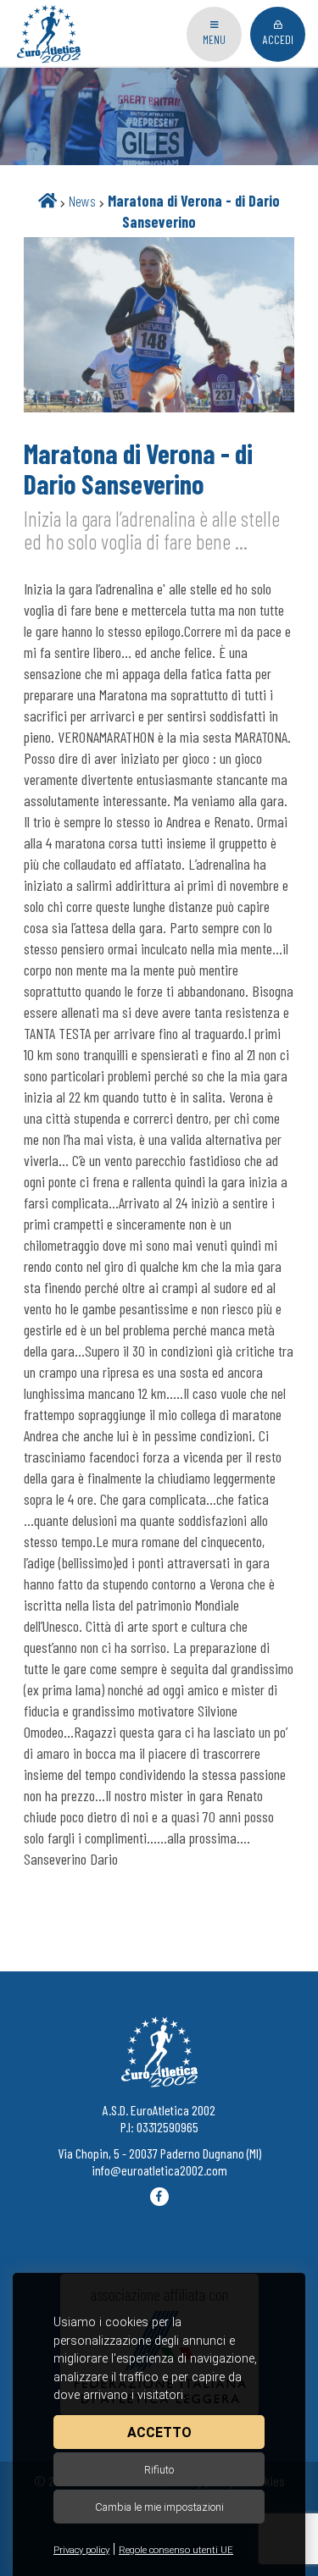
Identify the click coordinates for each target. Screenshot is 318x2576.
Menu (214, 39)
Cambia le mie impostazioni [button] (159, 2507)
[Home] (47, 201)
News (82, 201)
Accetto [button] (159, 2432)
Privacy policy (81, 2550)
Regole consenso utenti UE (176, 2550)
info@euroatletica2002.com (159, 2170)
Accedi (278, 39)
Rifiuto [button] (159, 2470)
